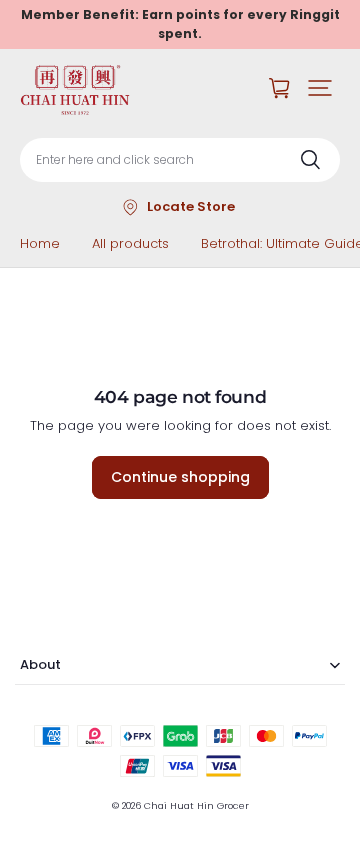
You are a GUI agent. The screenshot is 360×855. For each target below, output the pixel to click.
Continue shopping (180, 477)
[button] (320, 88)
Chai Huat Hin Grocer (196, 805)
